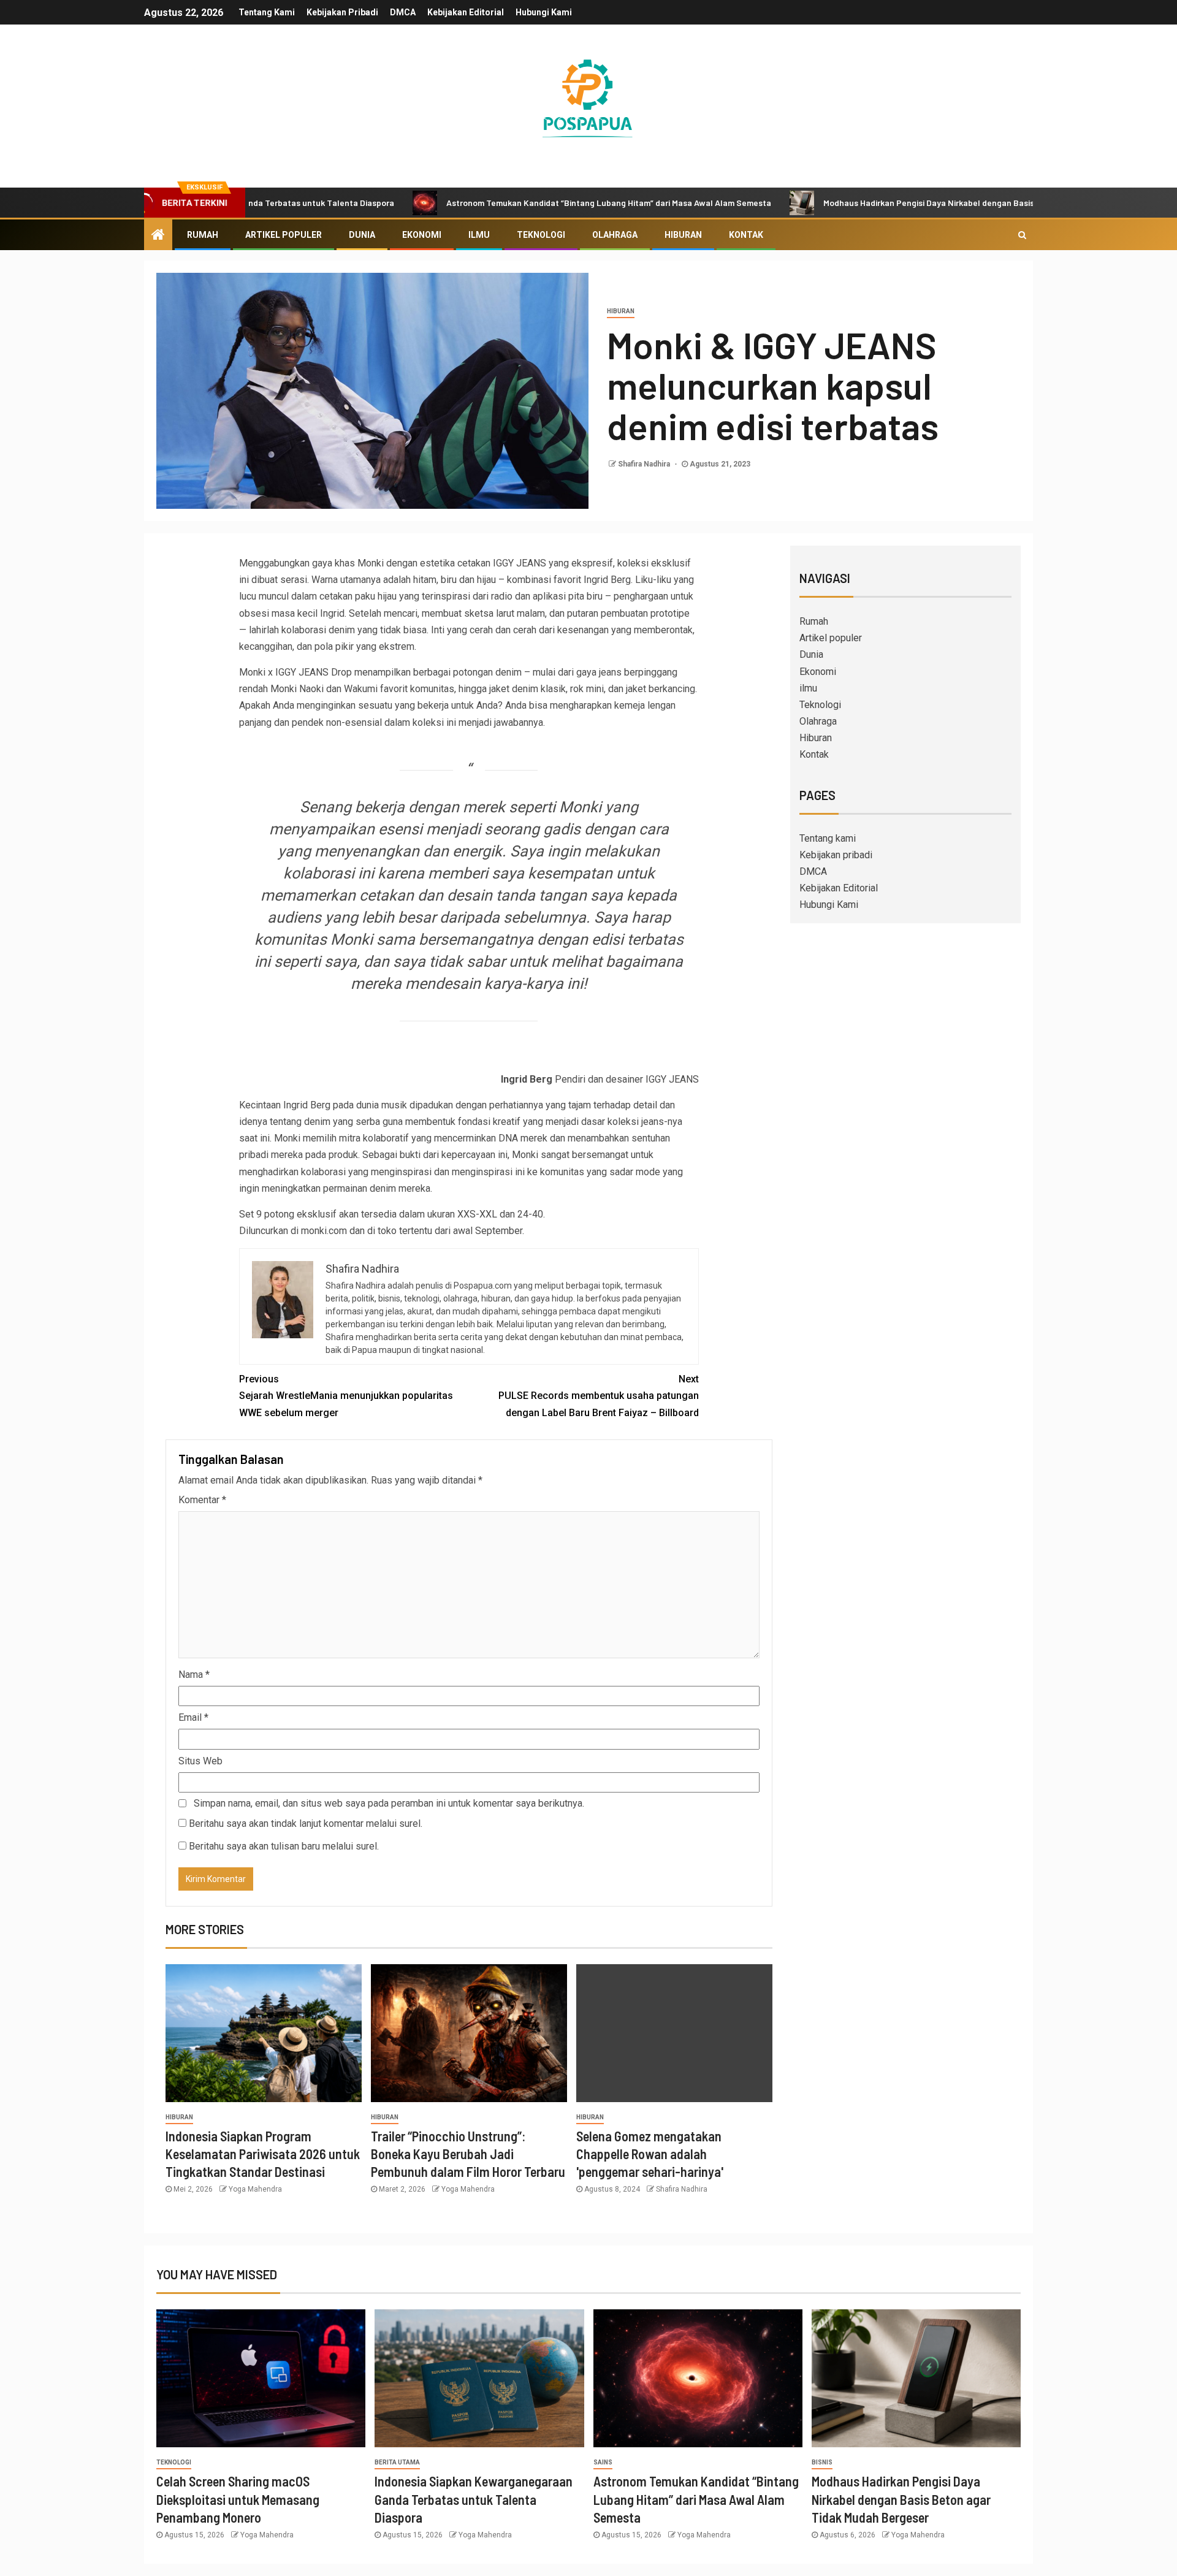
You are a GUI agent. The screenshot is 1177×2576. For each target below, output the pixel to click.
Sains (603, 2462)
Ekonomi (422, 235)
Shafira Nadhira (645, 464)
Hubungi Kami (544, 12)
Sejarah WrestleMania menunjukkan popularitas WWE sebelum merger (346, 1396)
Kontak (746, 235)
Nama (194, 1675)
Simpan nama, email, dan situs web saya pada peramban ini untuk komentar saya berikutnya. (389, 1803)
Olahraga (615, 235)
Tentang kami (267, 12)
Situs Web (200, 1761)
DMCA (403, 12)
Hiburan (683, 235)
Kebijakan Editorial (466, 12)
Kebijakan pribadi (342, 12)
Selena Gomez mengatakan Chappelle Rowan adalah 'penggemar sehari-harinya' (650, 2154)
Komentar (202, 1500)
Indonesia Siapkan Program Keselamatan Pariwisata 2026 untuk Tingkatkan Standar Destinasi (263, 2154)
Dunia (362, 235)
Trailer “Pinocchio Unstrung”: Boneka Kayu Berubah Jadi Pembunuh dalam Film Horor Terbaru (468, 2154)
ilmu (479, 235)
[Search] (1022, 235)
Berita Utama (397, 2462)
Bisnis (822, 2462)
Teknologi (541, 235)
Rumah (203, 235)
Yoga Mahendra (255, 2189)
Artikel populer (284, 235)
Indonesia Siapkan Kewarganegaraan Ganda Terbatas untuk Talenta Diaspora (474, 2499)
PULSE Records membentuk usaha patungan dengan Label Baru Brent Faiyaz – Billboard (599, 1396)
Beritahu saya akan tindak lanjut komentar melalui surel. (306, 1823)
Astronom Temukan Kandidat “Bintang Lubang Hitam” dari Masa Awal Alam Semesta (501, 203)
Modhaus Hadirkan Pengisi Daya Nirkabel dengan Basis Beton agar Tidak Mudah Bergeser (888, 203)
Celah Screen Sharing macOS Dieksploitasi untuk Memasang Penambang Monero (238, 2499)
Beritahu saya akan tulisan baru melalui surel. (284, 1846)
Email (193, 1717)
